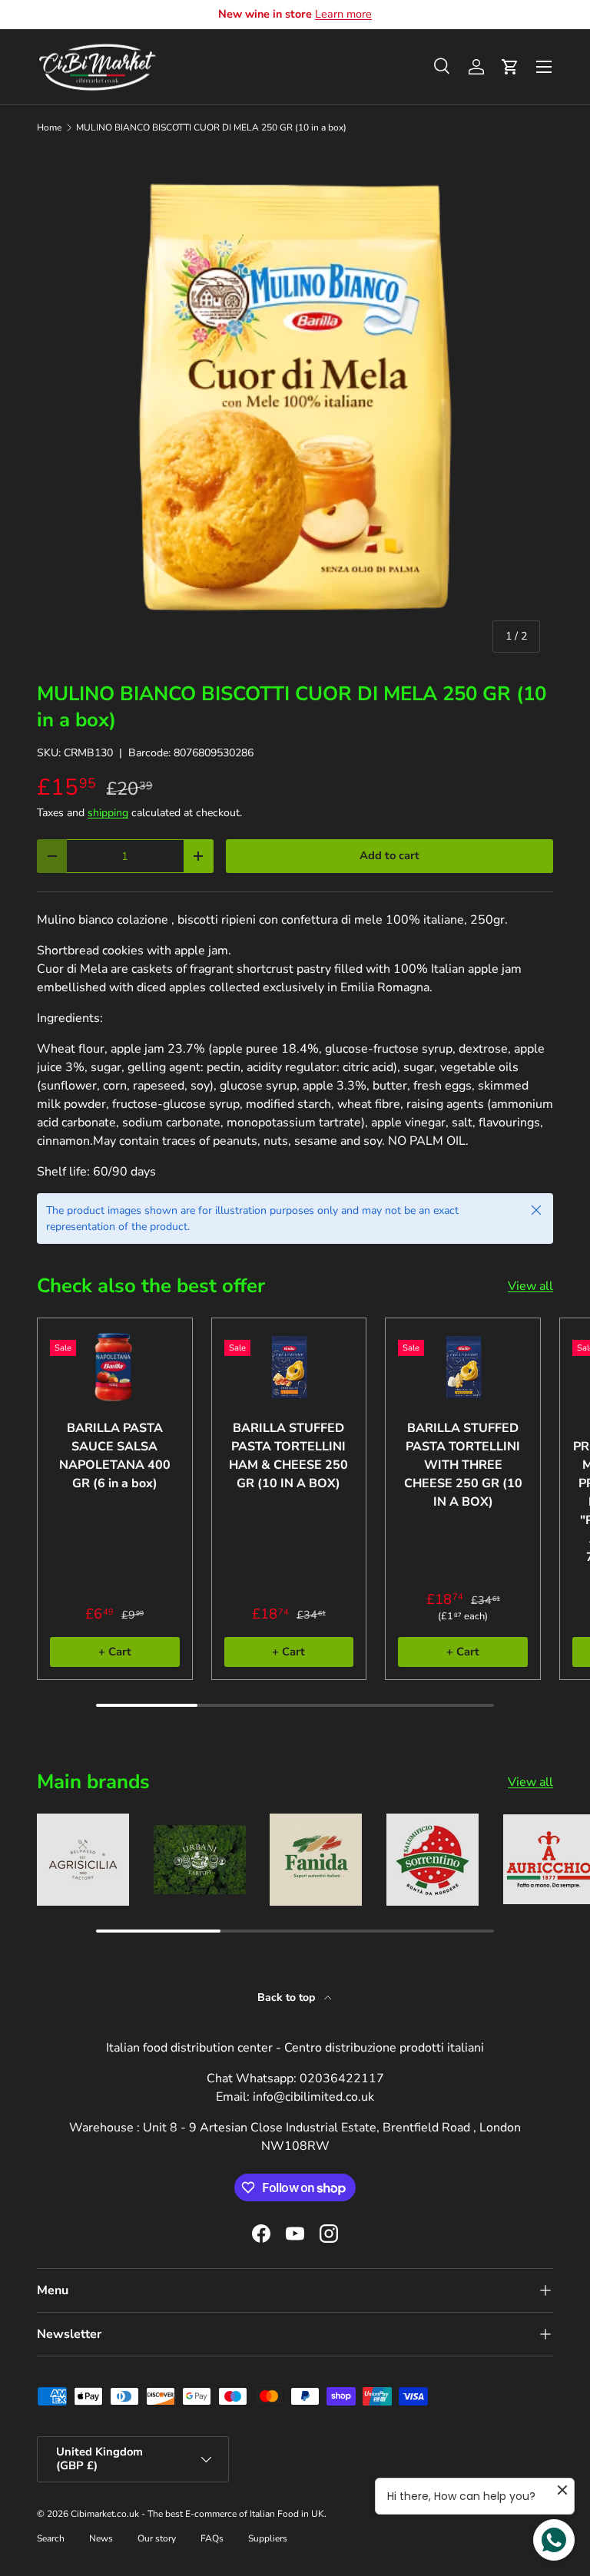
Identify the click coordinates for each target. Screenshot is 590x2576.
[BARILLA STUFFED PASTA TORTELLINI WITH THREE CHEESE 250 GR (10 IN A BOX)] (463, 1367)
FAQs (212, 2538)
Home (49, 127)
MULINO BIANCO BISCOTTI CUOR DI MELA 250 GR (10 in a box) (211, 127)
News (101, 2538)
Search (51, 2538)
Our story (157, 2538)
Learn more (343, 14)
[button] (510, 67)
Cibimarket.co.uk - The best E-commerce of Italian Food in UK (197, 2514)
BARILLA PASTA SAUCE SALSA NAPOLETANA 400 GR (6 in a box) (115, 1456)
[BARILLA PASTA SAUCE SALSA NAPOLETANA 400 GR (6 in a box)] (115, 1367)
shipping (108, 813)
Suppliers (268, 2538)
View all (530, 1286)
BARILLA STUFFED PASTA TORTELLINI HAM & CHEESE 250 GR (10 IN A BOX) (288, 1456)
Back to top (288, 1997)
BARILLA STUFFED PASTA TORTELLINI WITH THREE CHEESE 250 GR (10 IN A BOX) (463, 1465)
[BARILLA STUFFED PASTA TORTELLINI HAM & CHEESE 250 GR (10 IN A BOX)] (289, 1367)
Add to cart (389, 855)
